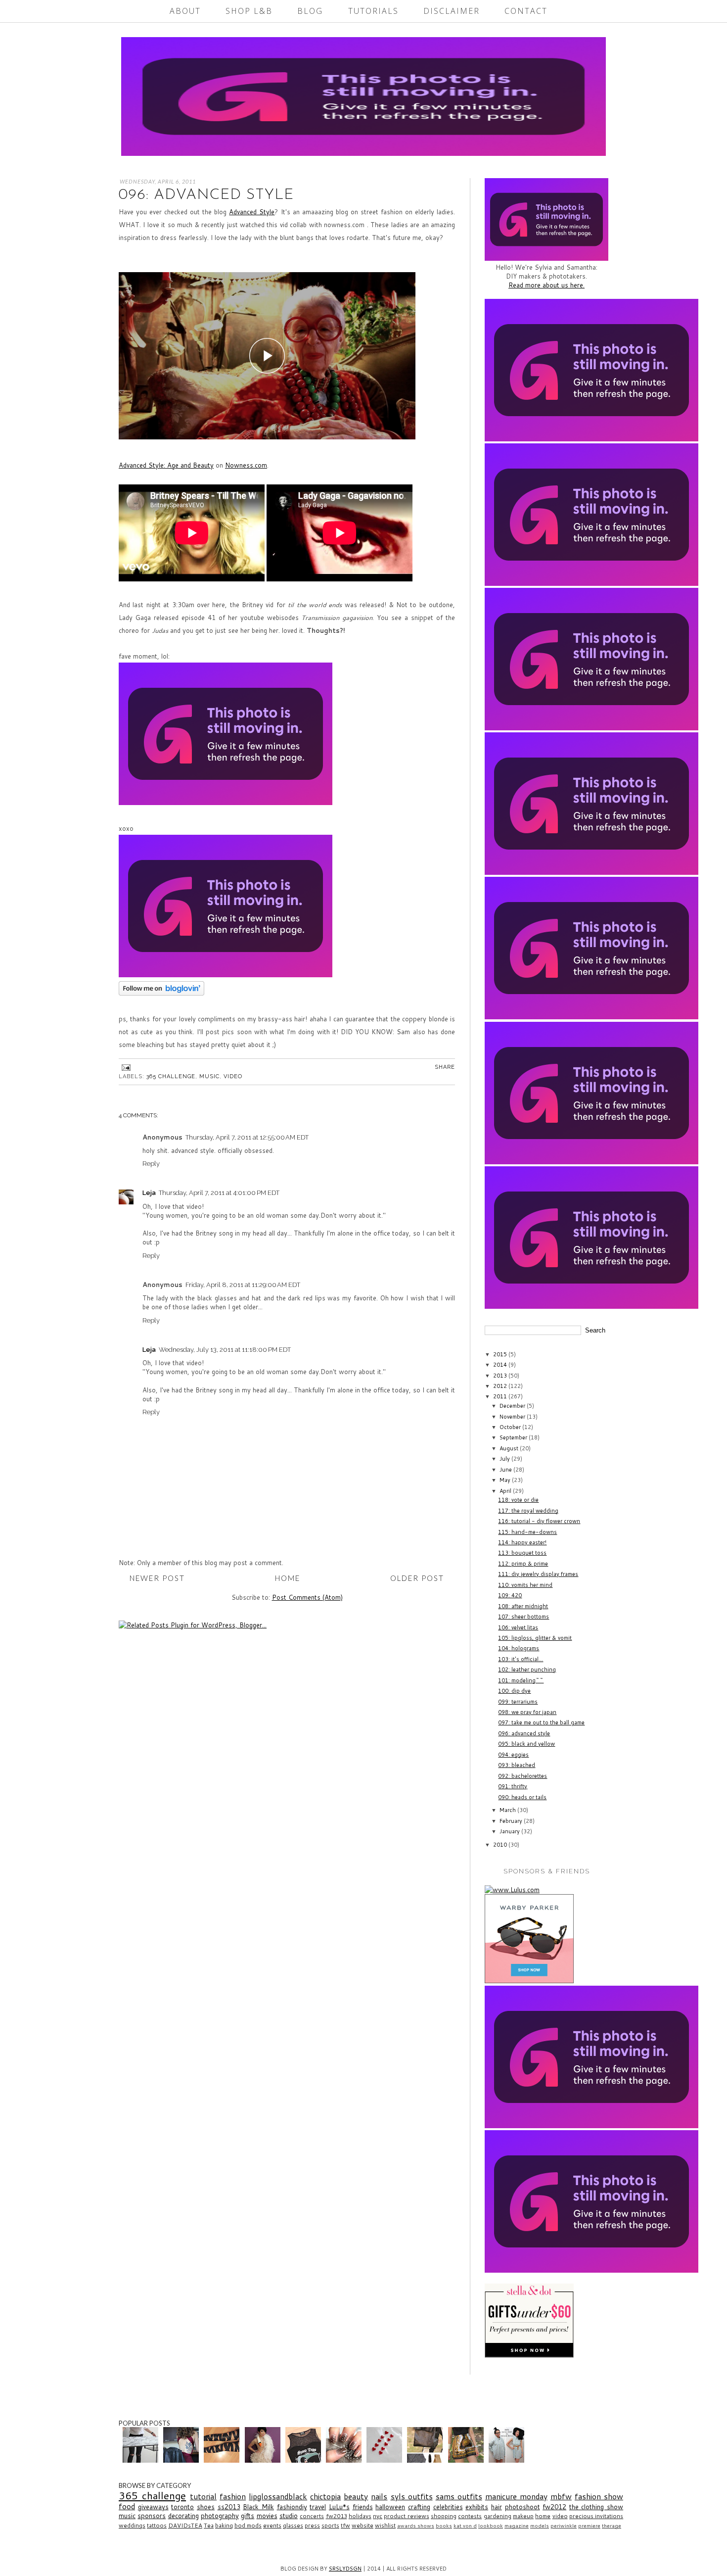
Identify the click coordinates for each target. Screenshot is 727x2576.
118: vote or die (518, 1500)
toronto (182, 2507)
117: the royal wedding (528, 1511)
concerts (312, 2516)
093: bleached (517, 1765)
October (511, 1427)
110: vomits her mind (525, 1585)
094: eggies (513, 1755)
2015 (501, 1354)
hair (497, 2507)
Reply (151, 1164)
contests (470, 2516)
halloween (390, 2507)
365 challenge (171, 1076)
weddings (132, 2525)
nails (379, 2496)
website (363, 2525)
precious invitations (596, 2516)
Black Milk (258, 2507)
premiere (589, 2526)
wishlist (385, 2525)
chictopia (325, 2496)
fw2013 (337, 2516)
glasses (293, 2525)
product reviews (406, 2516)
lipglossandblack (278, 2496)
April (506, 1491)
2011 (501, 1396)
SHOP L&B (249, 11)
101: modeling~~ (521, 1680)
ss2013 (229, 2507)
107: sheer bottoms (523, 1617)
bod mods (248, 2525)
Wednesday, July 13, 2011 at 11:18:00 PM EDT (225, 1350)
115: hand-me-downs (527, 1532)
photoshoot (523, 2507)
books (444, 2526)
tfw (345, 2525)
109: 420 (510, 1595)
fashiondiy (292, 2507)
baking (224, 2525)
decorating (183, 2516)
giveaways (153, 2507)
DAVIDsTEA (185, 2525)
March (508, 1810)
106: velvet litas (518, 1627)
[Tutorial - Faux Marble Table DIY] (142, 2460)
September (514, 1437)
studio (289, 2516)
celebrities (448, 2507)
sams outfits (459, 2496)
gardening (498, 2516)
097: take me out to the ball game (541, 1722)
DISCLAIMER (452, 11)
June (506, 1470)
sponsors (152, 2516)
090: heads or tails (522, 1797)
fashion (233, 2496)
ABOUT (185, 11)
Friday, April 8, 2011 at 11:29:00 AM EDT (243, 1285)
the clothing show (596, 2507)
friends (363, 2507)
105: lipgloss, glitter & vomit (535, 1638)
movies (267, 2516)
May (506, 1480)
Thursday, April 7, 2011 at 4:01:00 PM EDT (219, 1193)
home (543, 2516)
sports (330, 2525)
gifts (248, 2516)
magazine (517, 2526)
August (510, 1448)
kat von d (465, 2526)
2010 (501, 1845)
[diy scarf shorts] (467, 2460)
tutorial (203, 2496)
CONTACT (526, 11)
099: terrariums (518, 1702)
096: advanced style (524, 1733)
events (272, 2525)
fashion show (599, 2496)
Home (288, 1578)
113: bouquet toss (522, 1553)
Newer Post (157, 1578)
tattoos (157, 2525)
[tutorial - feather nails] (345, 2460)
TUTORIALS (373, 11)
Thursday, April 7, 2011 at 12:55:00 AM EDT (247, 1137)
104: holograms (519, 1648)
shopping (444, 2516)
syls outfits (412, 2496)
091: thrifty (513, 1786)
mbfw (561, 2496)
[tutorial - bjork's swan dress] (264, 2460)
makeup (523, 2516)
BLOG (310, 11)
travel (318, 2507)
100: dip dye (514, 1691)
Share (445, 1067)
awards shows (416, 2526)
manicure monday (516, 2496)
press (312, 2525)
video (233, 1076)
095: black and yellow (526, 1744)
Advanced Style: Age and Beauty (166, 465)
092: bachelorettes (523, 1776)
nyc (378, 2516)
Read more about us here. (546, 285)
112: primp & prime (523, 1564)
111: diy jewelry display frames (538, 1574)
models (540, 2526)
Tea (209, 2525)
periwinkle (564, 2526)
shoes (206, 2507)
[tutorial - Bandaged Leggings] (223, 2460)
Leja (149, 1193)
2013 (501, 1376)
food (127, 2506)
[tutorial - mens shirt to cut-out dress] (508, 2460)
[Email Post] (125, 1067)
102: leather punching (527, 1670)
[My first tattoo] (182, 2460)
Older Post (417, 1578)
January (510, 1831)
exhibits (477, 2507)
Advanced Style (252, 212)
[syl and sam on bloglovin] (161, 993)
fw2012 (554, 2507)
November (513, 1417)
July (505, 1459)
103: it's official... (521, 1659)
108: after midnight (523, 1606)
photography (220, 2516)
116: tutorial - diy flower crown (539, 1521)
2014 (501, 1365)
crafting (419, 2507)
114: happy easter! (522, 1542)
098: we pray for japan (527, 1712)
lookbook (491, 2526)
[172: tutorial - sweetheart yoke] (304, 2460)
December (513, 1406)
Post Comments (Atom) (307, 1597)
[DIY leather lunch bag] (426, 2460)
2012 (501, 1386)
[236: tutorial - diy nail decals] (386, 2460)
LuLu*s (339, 2507)
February (512, 1821)
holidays (360, 2516)
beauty (356, 2496)
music (209, 1076)
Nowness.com (246, 465)
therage (612, 2526)
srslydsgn (345, 2569)
